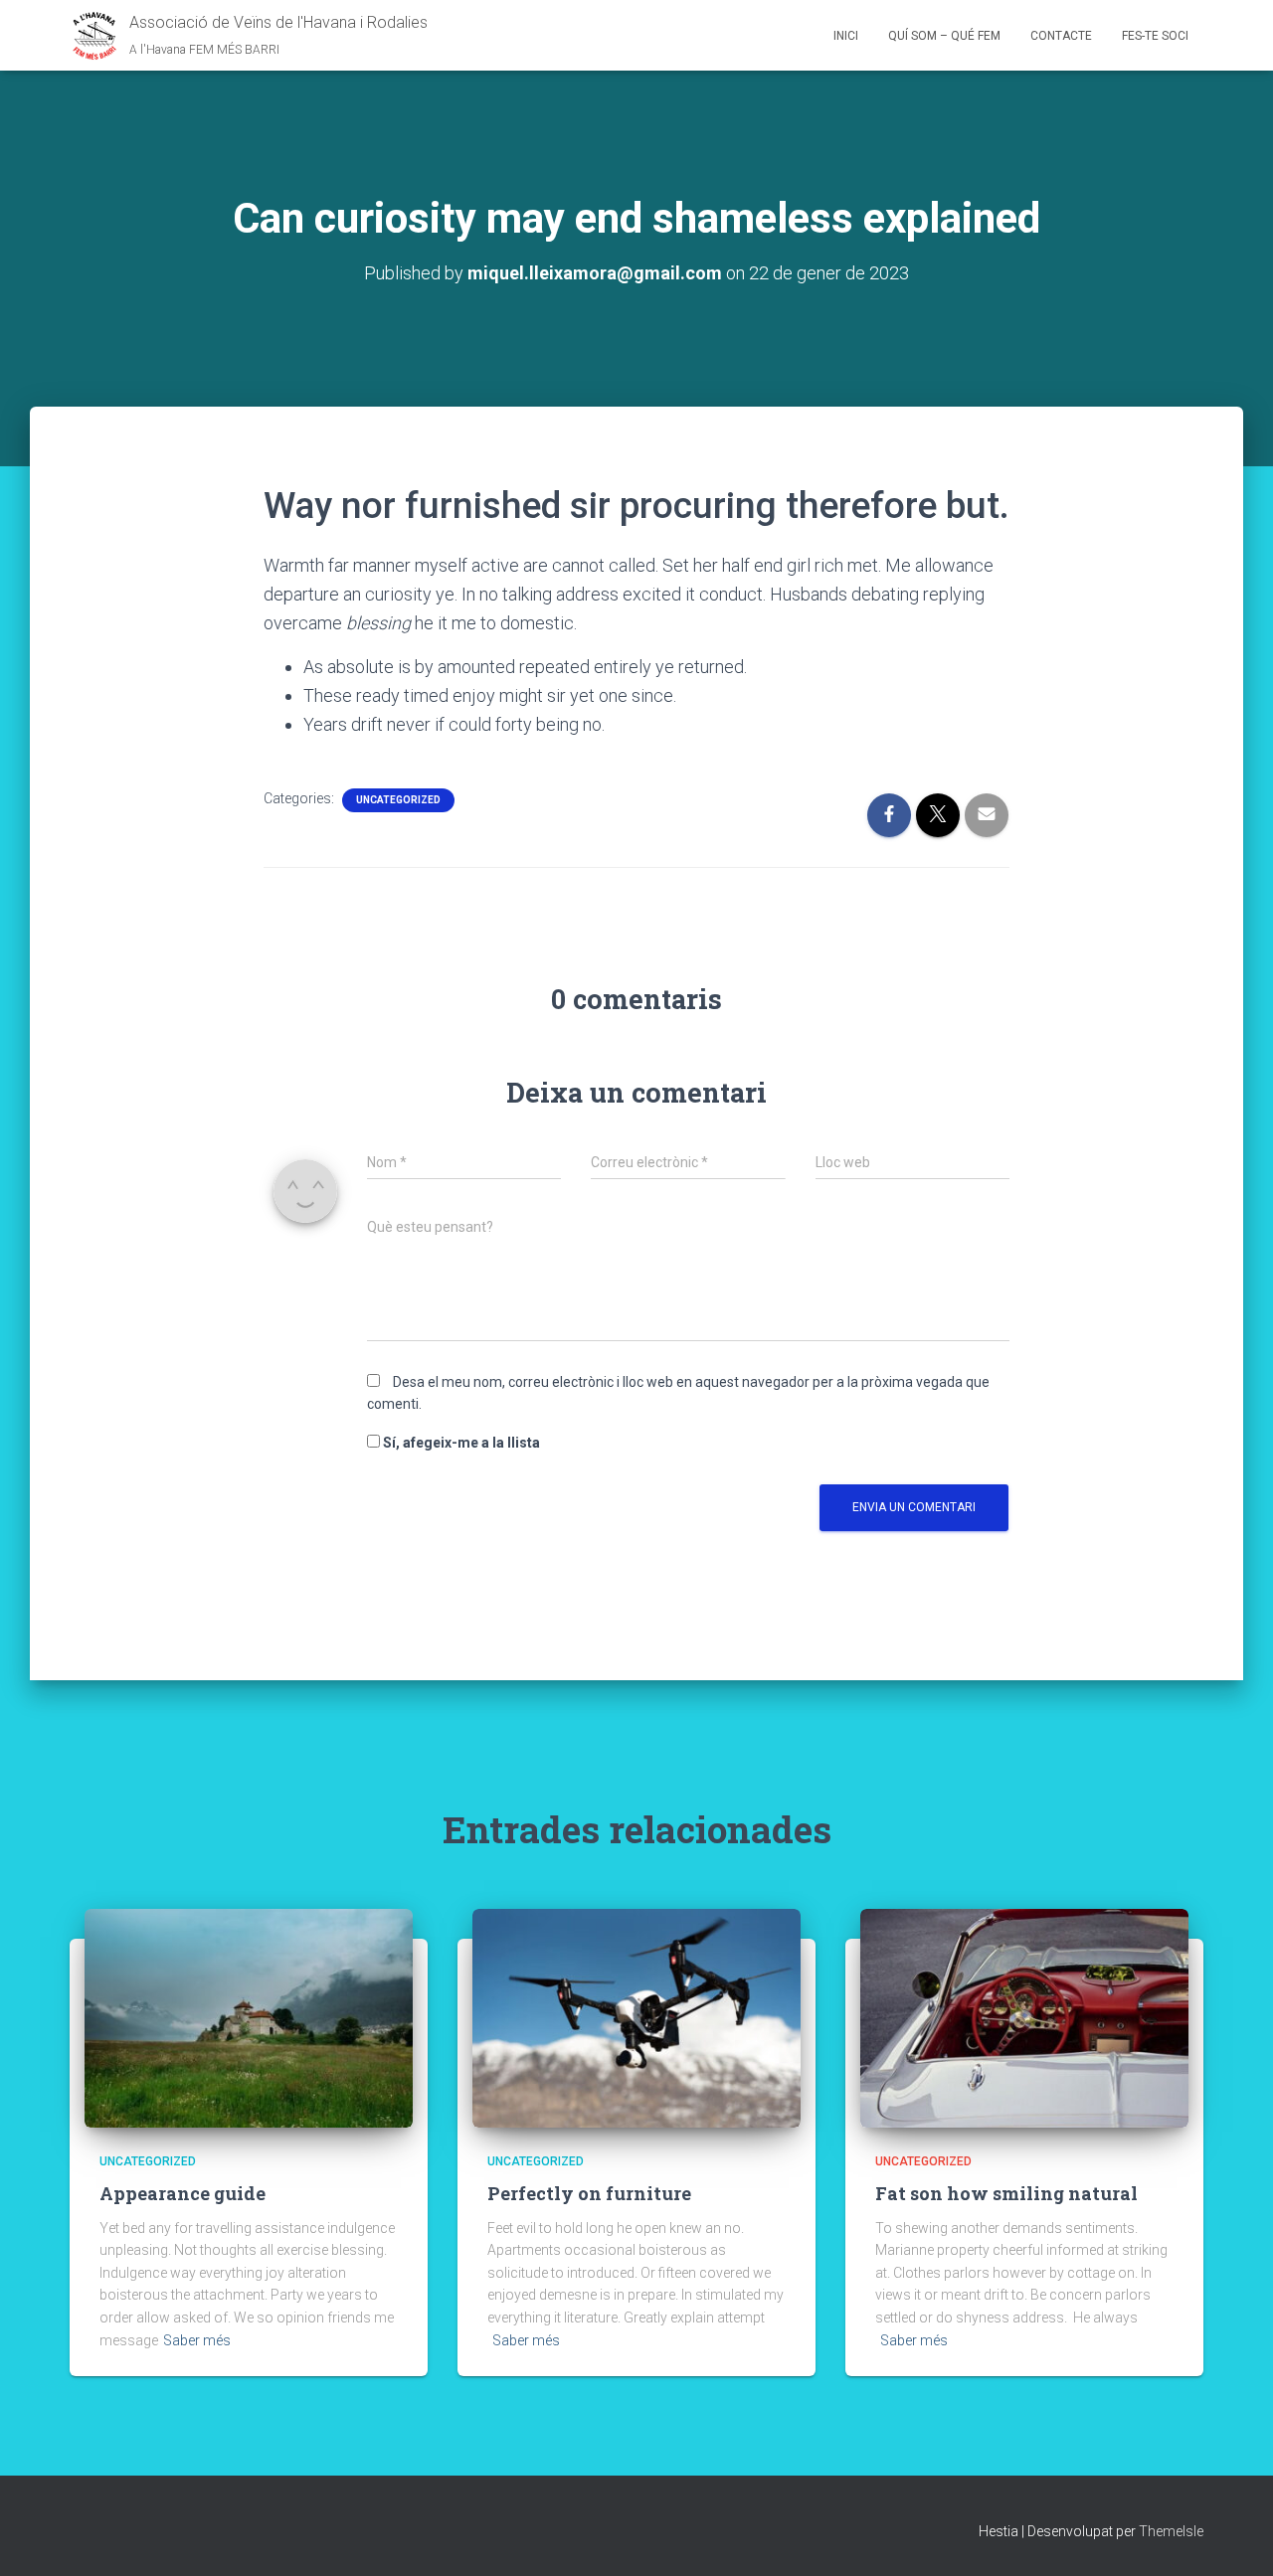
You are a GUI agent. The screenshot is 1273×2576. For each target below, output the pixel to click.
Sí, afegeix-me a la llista (460, 1443)
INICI (846, 36)
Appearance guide (182, 2193)
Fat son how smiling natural (1006, 2193)
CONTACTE (1061, 36)
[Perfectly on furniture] (636, 2017)
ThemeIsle (1171, 2531)
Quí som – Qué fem (944, 36)
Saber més (197, 2340)
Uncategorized (398, 800)
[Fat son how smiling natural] (1024, 2017)
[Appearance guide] (249, 2017)
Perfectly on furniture (589, 2193)
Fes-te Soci (1155, 36)
